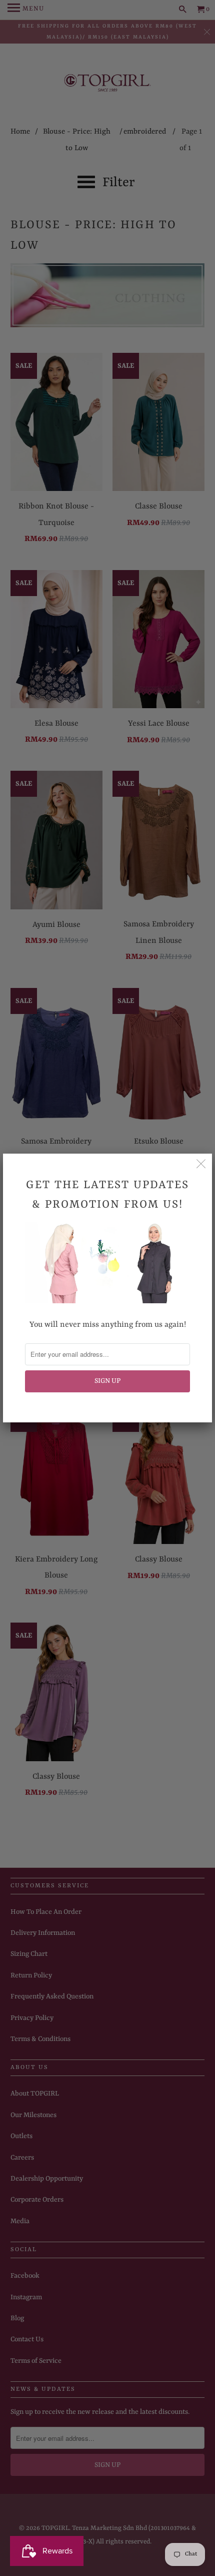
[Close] (201, 1165)
